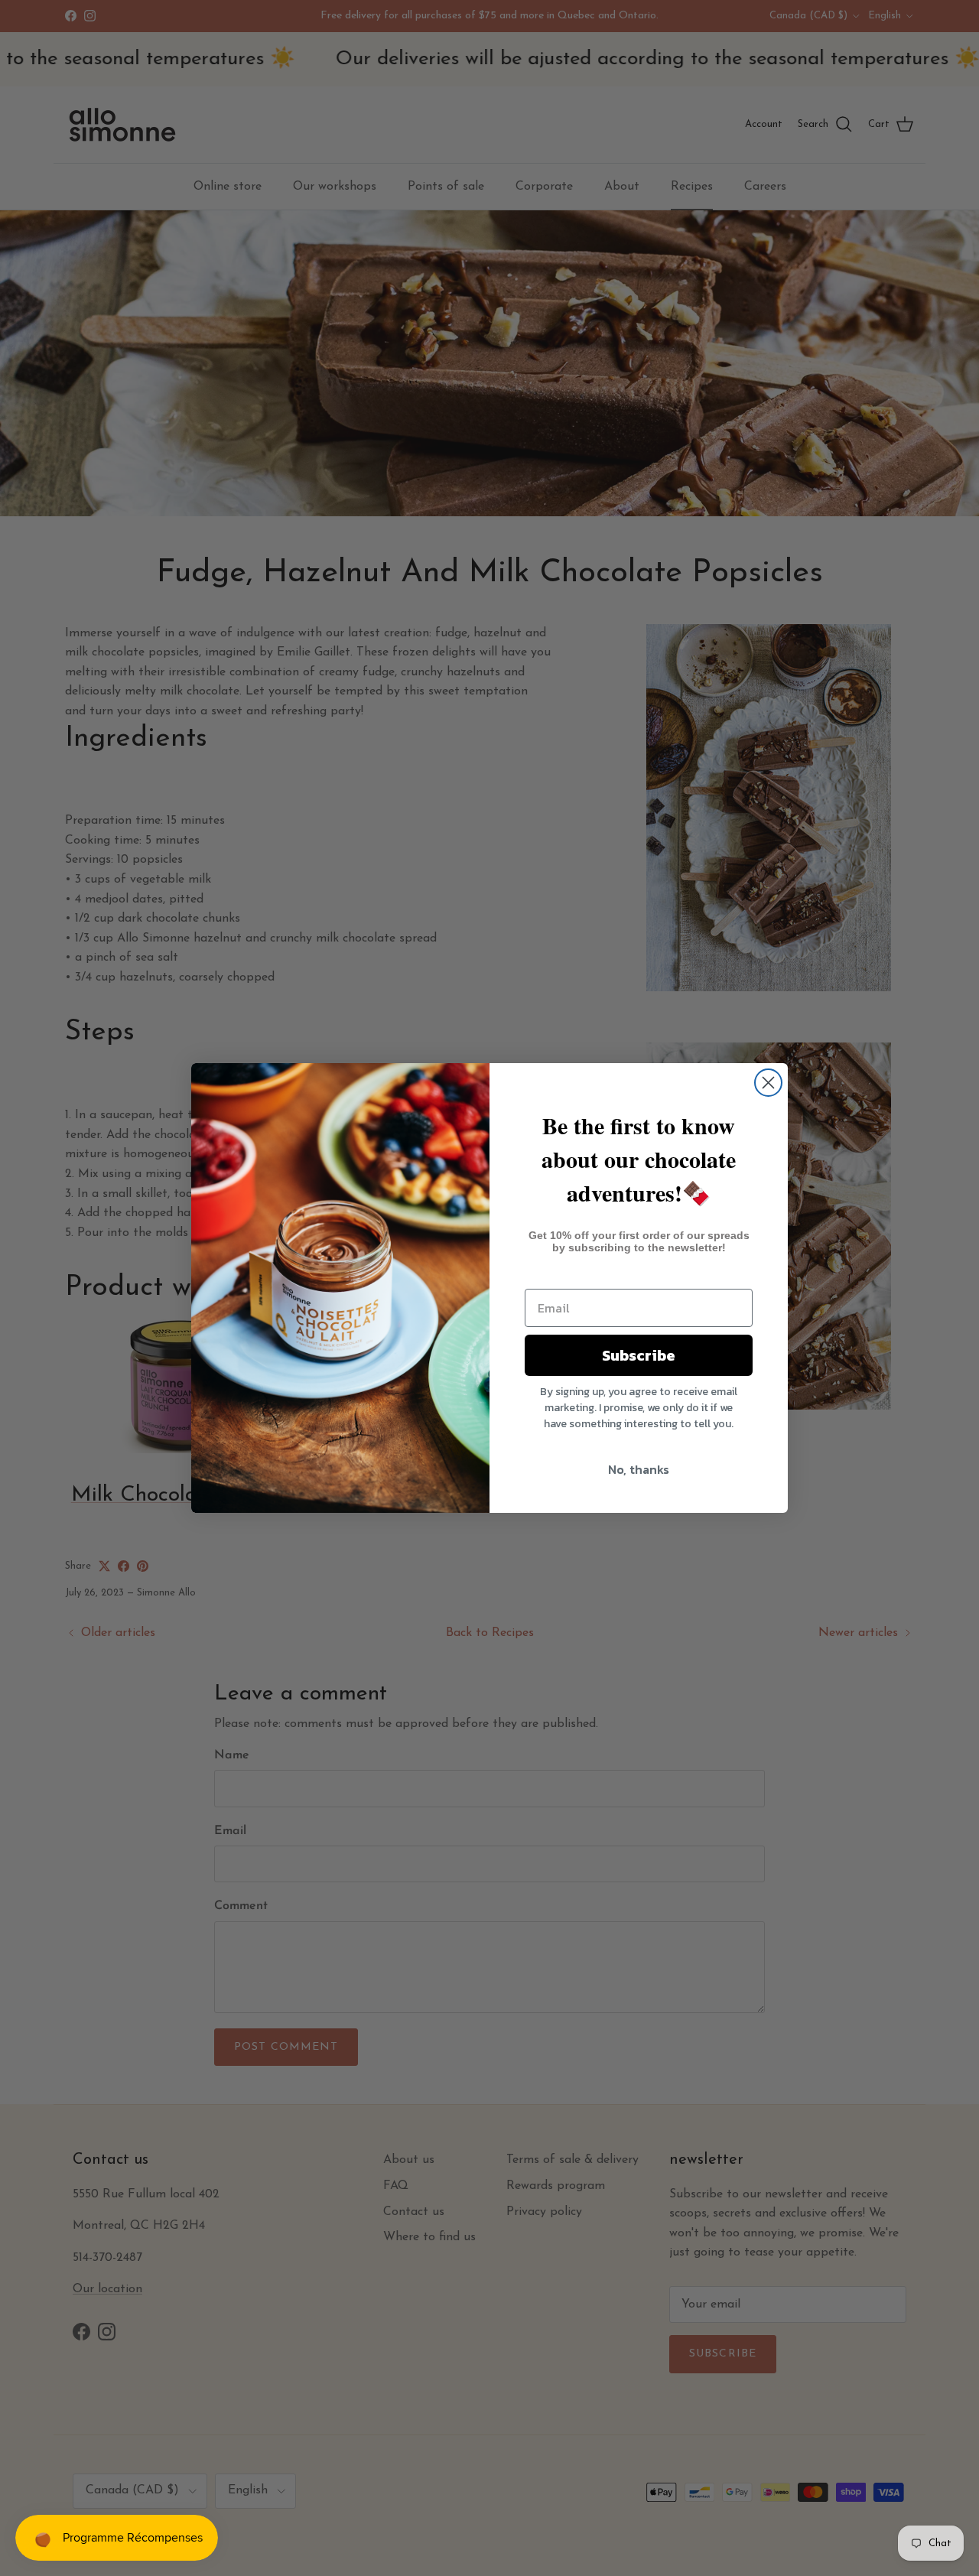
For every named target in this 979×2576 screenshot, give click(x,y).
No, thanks (639, 1469)
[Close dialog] (768, 1083)
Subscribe (639, 1355)
